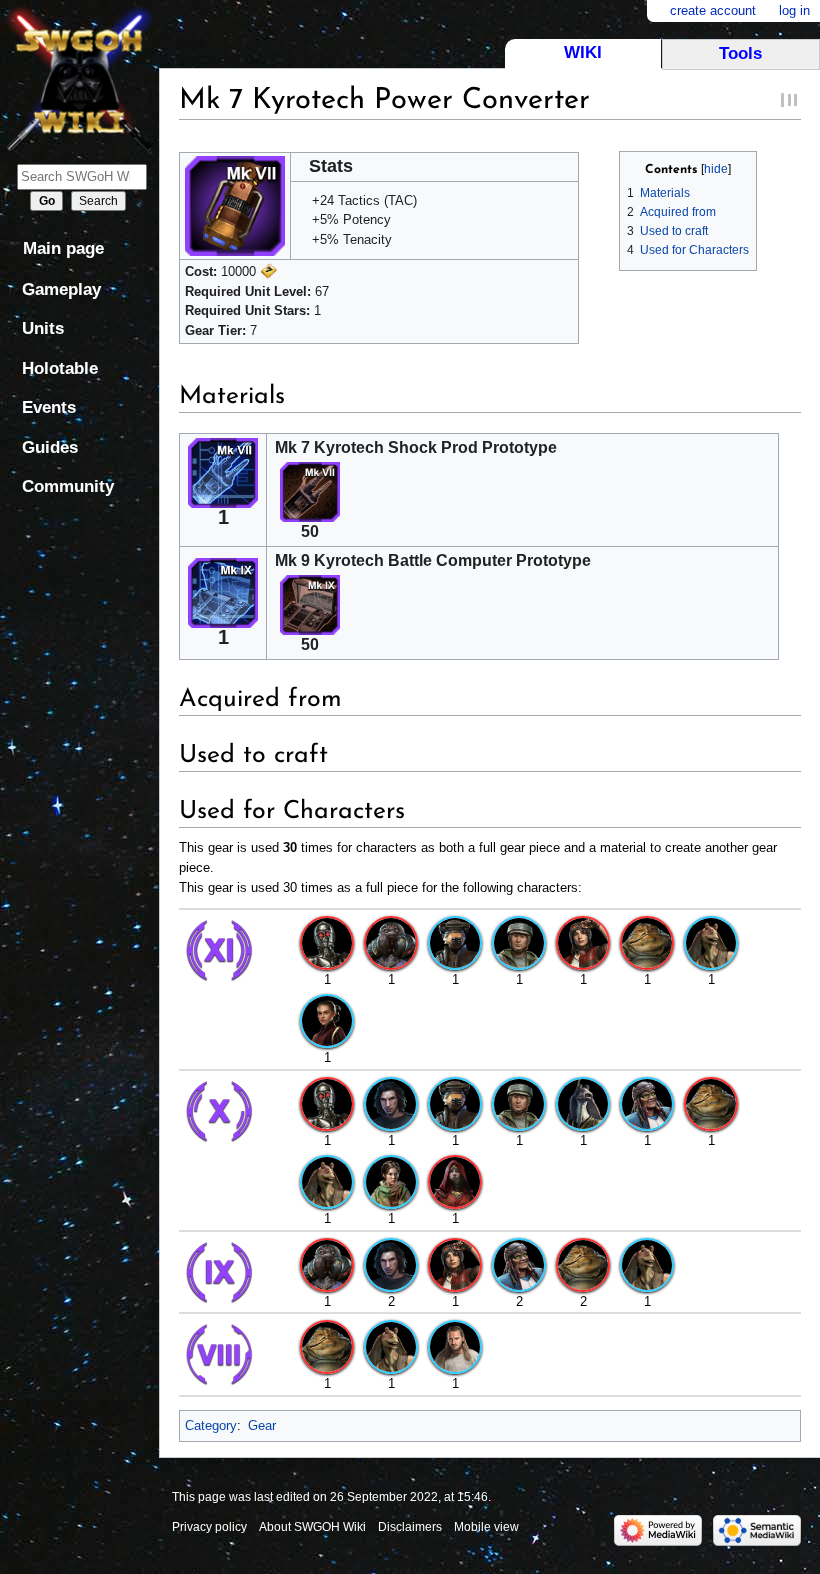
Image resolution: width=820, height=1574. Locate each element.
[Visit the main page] (79, 77)
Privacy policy (209, 1527)
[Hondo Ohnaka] (647, 1102)
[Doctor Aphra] (583, 941)
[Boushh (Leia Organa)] (455, 941)
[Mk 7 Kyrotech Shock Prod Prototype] (223, 471)
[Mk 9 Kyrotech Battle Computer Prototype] (223, 591)
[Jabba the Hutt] (647, 941)
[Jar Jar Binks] (711, 941)
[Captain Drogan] (519, 941)
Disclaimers (410, 1527)
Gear (262, 1425)
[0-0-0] (327, 941)
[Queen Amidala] (327, 1020)
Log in (794, 10)
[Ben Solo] (391, 1102)
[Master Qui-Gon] (455, 1346)
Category (211, 1425)
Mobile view (486, 1527)
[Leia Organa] (391, 1181)
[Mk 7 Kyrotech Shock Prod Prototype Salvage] (310, 491)
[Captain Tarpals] (583, 1102)
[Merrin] (455, 1181)
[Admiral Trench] (391, 941)
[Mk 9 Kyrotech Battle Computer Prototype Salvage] (310, 604)
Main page (63, 248)
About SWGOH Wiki (312, 1527)
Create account (713, 10)
